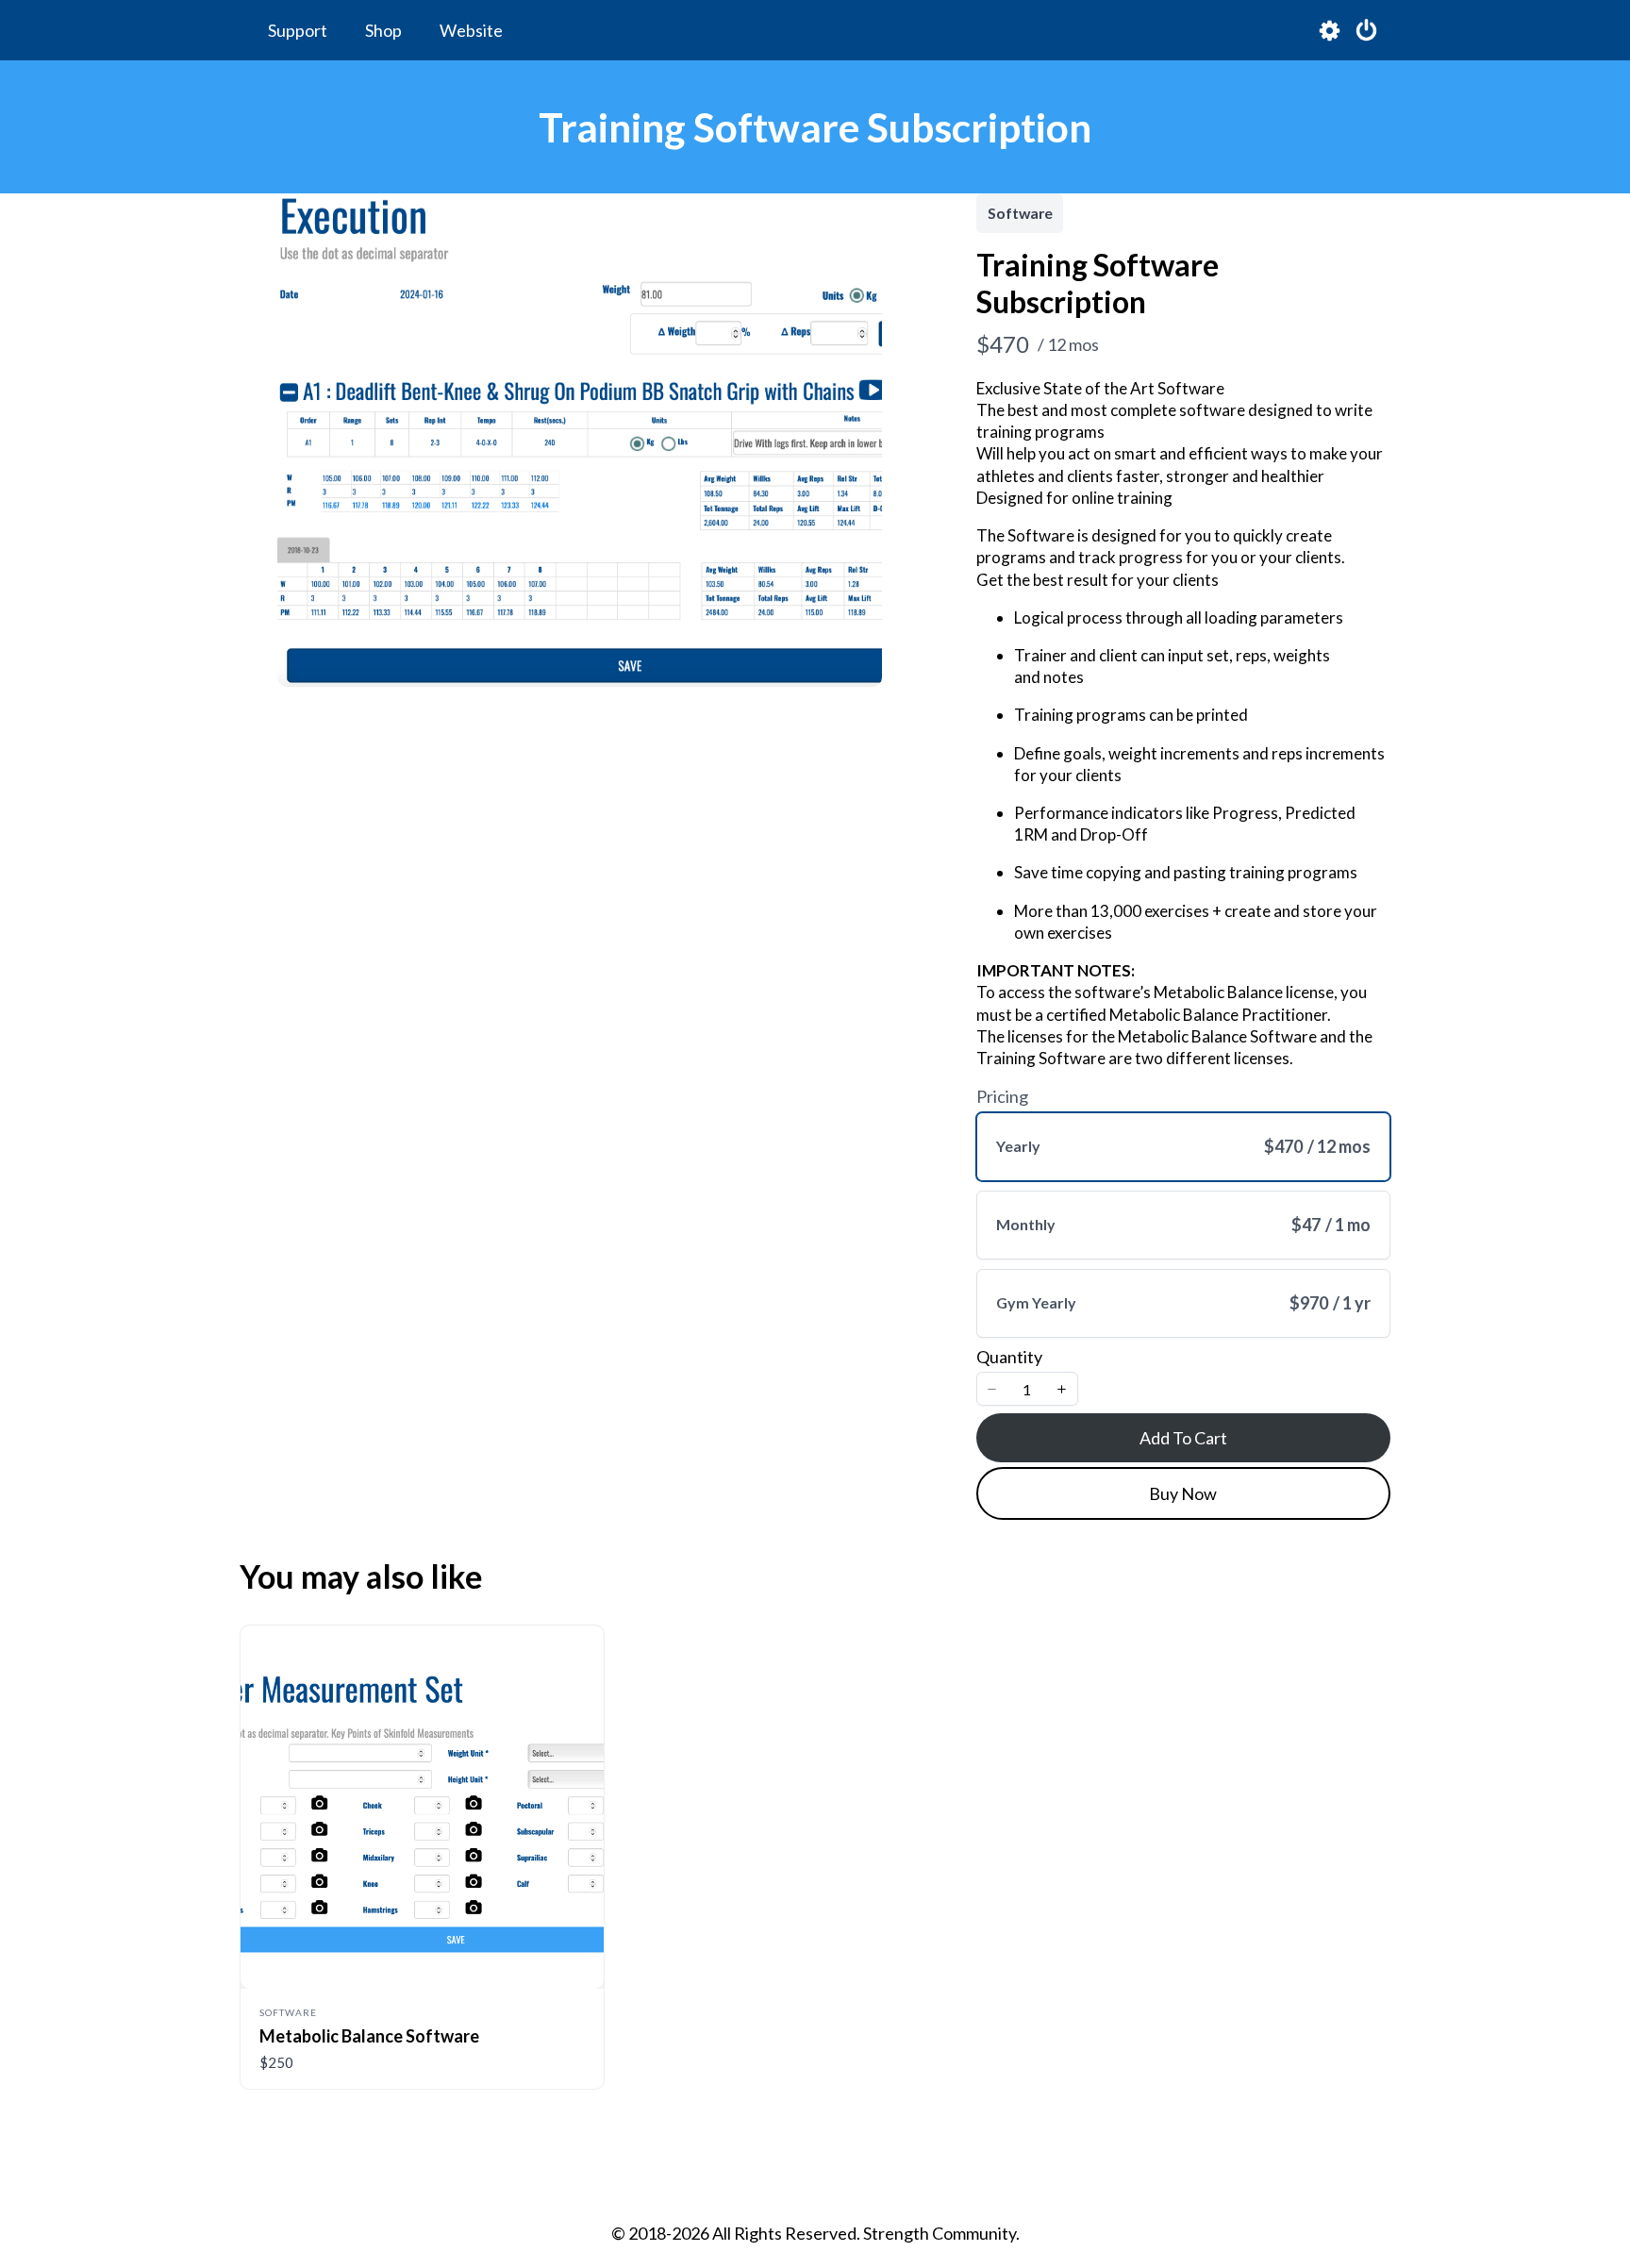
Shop (383, 30)
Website (471, 30)
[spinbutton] (1027, 1389)
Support (298, 30)
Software (1020, 213)
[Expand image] (857, 218)
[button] (992, 1389)
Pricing (1002, 1096)
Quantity (1009, 1357)
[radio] (1183, 1147)
